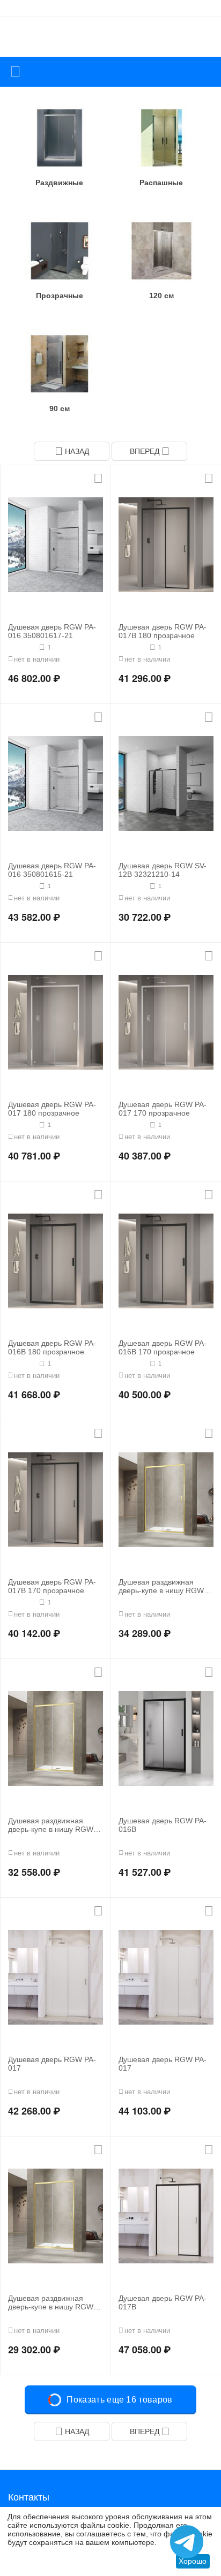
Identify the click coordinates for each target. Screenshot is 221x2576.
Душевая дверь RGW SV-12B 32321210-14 (163, 870)
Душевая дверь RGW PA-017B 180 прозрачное (163, 631)
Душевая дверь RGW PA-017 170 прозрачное (163, 1109)
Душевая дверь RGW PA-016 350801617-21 (52, 631)
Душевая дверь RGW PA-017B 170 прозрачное (52, 1586)
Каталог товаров (15, 72)
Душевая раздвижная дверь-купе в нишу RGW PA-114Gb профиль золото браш (165, 1587)
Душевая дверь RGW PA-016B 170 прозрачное (163, 1348)
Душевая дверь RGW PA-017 (52, 2064)
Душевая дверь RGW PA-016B (163, 1825)
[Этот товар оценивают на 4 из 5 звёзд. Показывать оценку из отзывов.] (133, 647)
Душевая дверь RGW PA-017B (163, 2303)
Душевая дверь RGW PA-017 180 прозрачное (52, 1109)
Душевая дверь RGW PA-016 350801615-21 (52, 870)
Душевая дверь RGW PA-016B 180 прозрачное (52, 1348)
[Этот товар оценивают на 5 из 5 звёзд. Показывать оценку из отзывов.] (22, 647)
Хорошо (193, 2561)
